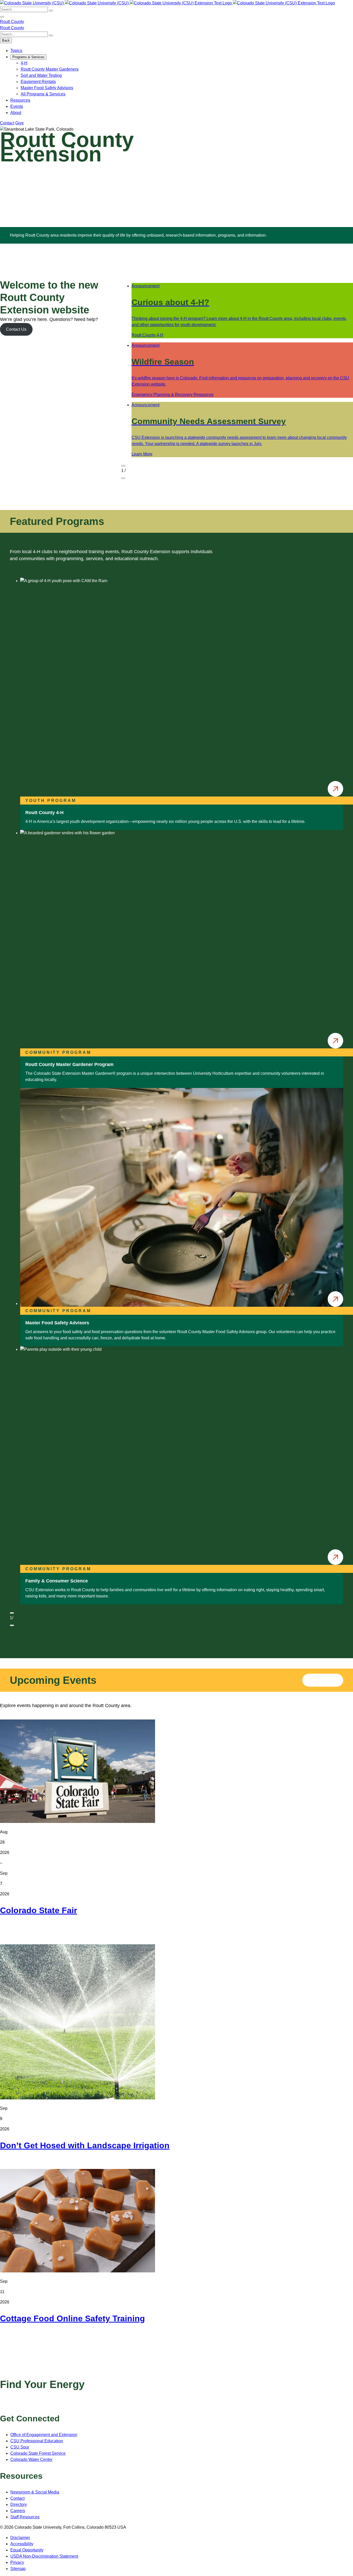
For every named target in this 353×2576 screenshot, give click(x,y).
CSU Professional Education (37, 2441)
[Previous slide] (123, 466)
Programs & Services (28, 57)
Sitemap (18, 2569)
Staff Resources (25, 2517)
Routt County (12, 22)
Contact (7, 123)
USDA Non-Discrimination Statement (44, 2556)
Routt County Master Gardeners (50, 69)
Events (17, 106)
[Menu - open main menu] (2, 17)
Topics (16, 51)
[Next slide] (123, 478)
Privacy (17, 2562)
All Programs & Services (43, 94)
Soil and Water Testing (41, 75)
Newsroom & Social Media (35, 2492)
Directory (19, 2504)
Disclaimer (20, 2538)
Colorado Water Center (31, 2459)
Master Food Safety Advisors (47, 88)
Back (6, 40)
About (16, 113)
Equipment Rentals (38, 82)
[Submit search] (51, 11)
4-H (24, 63)
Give (20, 123)
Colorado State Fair (39, 1910)
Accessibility (22, 2544)
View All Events (323, 1680)
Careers (18, 2511)
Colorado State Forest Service (38, 2453)
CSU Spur (20, 2447)
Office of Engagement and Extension (44, 2435)
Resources (20, 100)
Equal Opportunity (27, 2550)
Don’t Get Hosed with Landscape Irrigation (85, 2145)
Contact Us (16, 329)
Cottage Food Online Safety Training (72, 2318)
